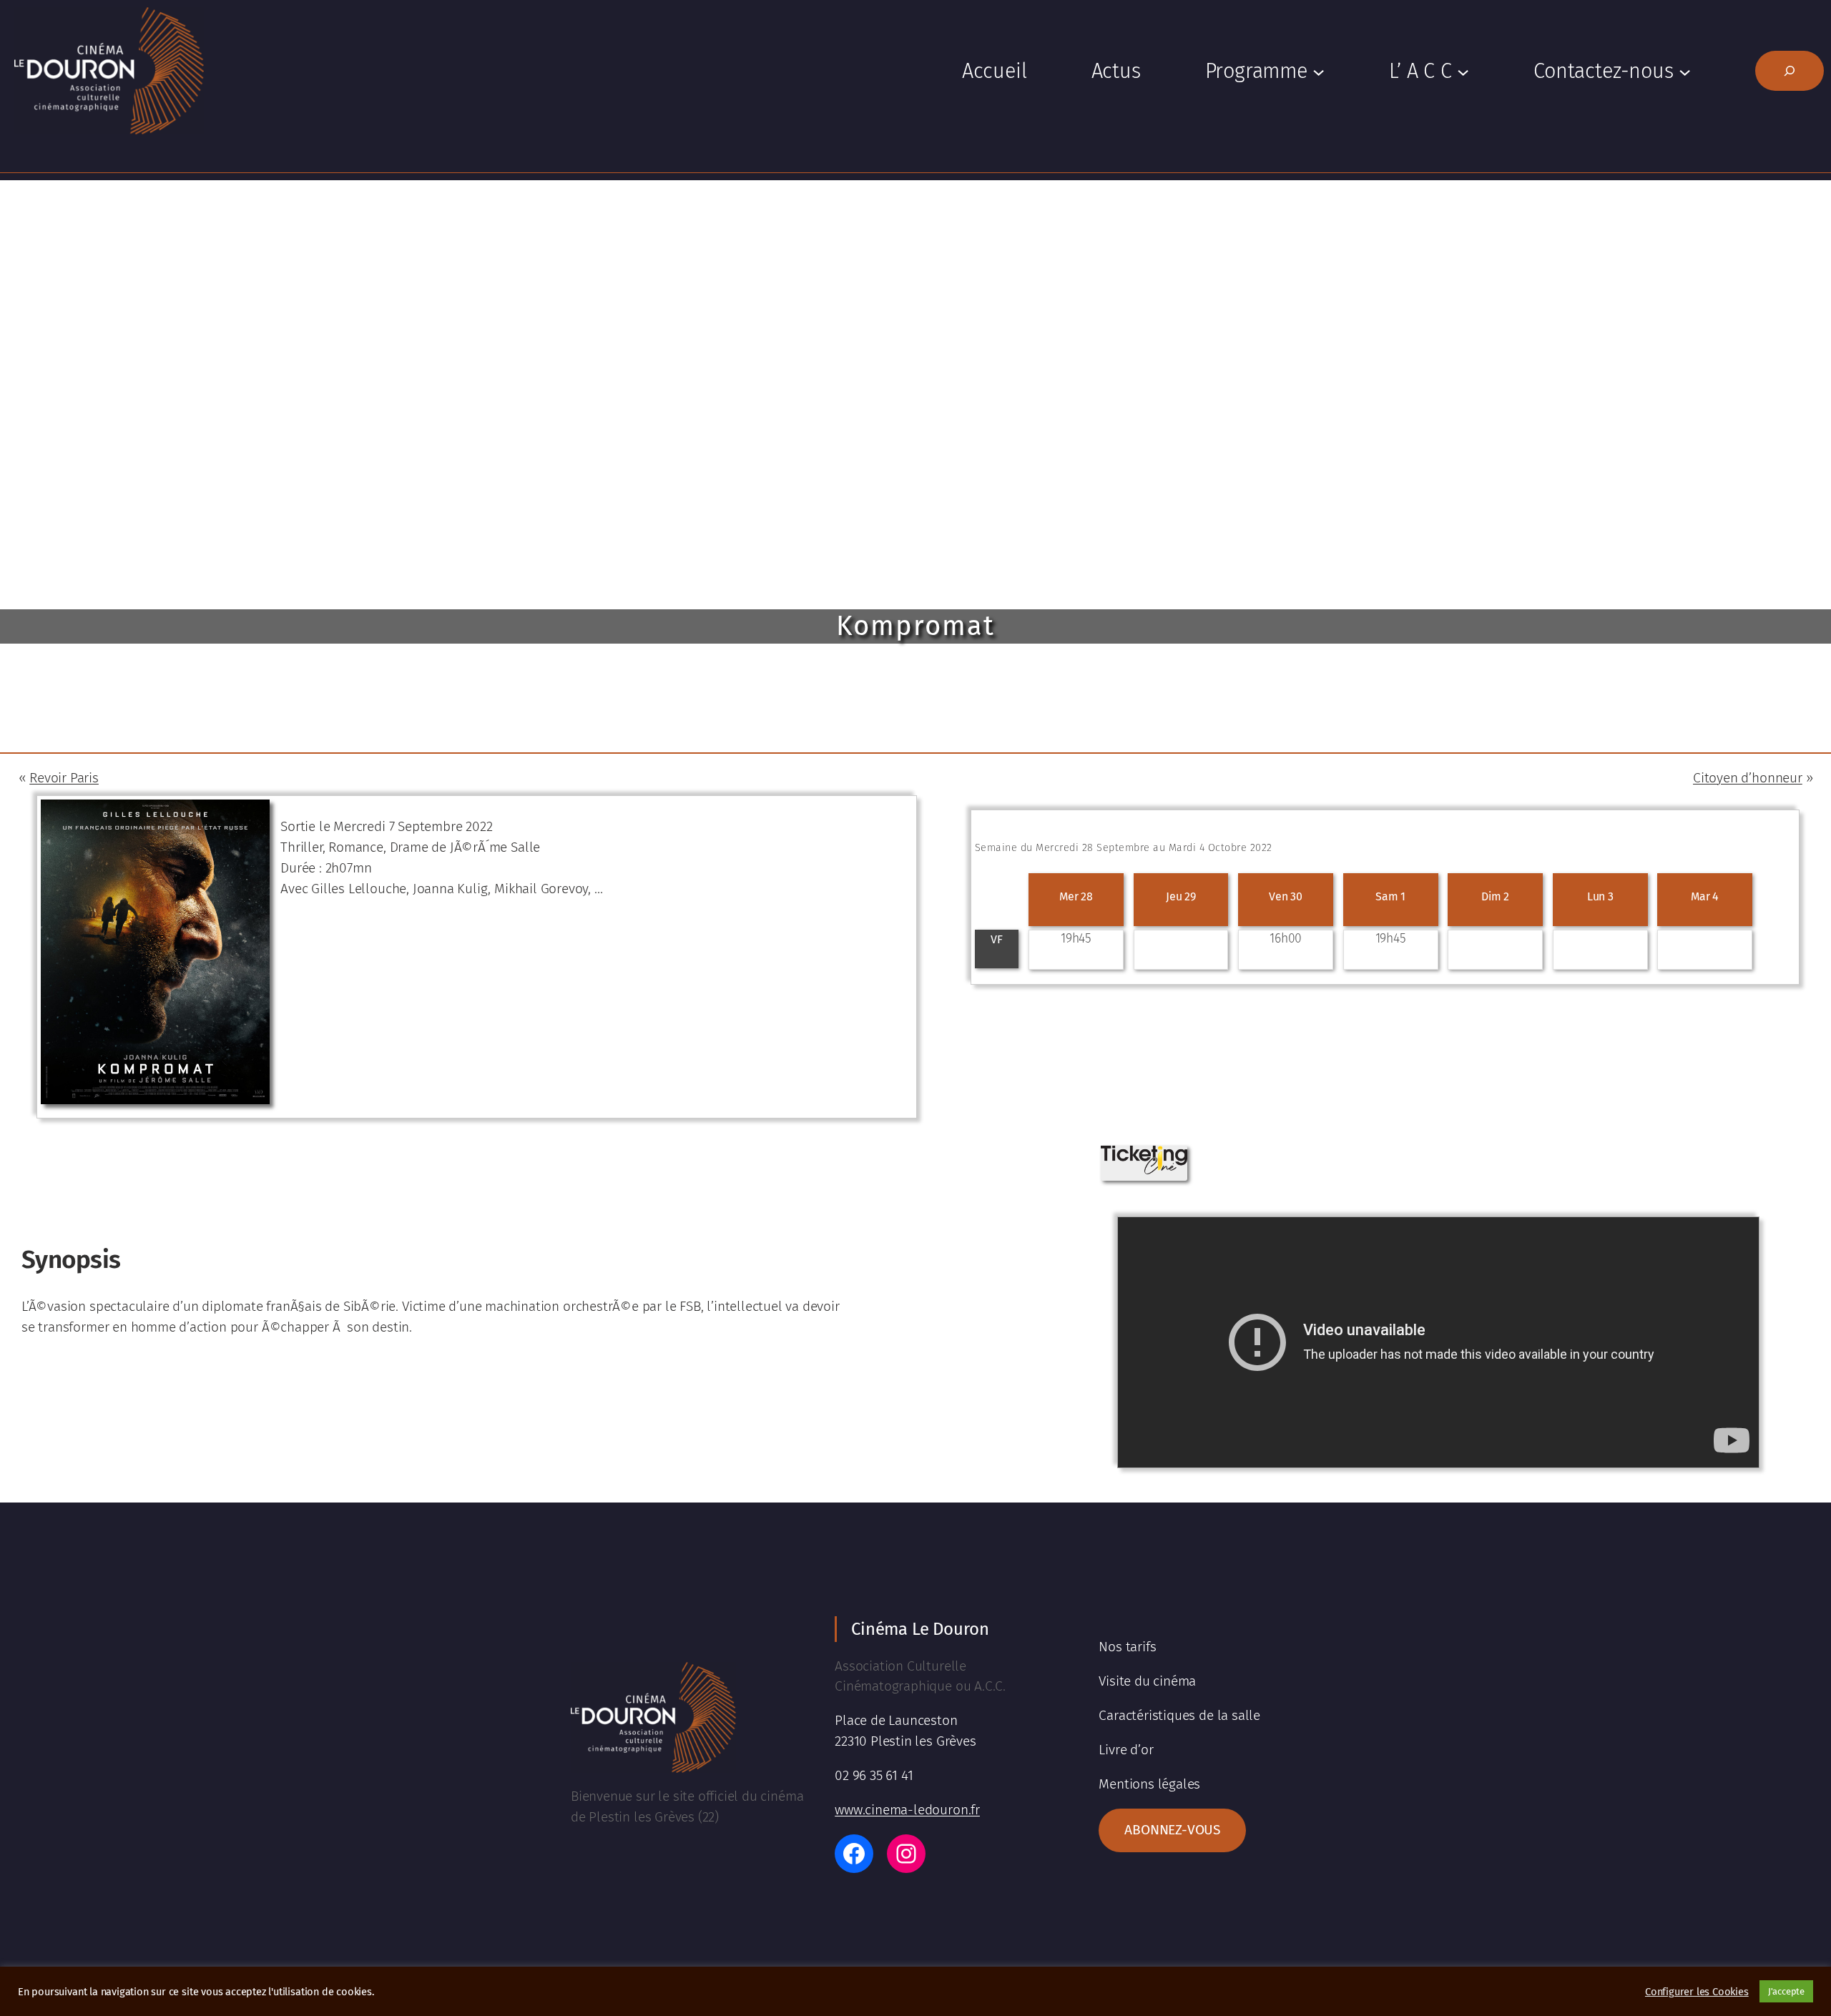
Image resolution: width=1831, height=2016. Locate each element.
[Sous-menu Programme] (1319, 71)
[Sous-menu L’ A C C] (1463, 71)
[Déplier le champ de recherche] (1790, 71)
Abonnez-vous (1172, 1830)
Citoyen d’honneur (1748, 778)
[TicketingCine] (1144, 1170)
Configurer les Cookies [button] (1697, 1992)
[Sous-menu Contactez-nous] (1685, 71)
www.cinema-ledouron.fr (907, 1810)
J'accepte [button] (1786, 1991)
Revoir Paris (64, 778)
